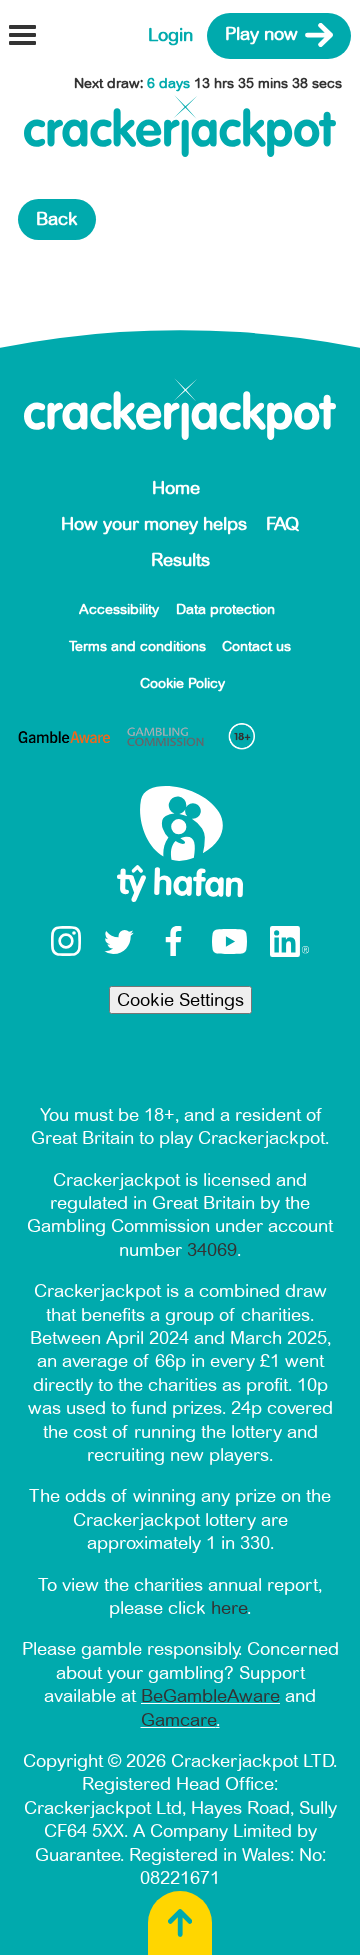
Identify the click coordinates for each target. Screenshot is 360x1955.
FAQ (282, 524)
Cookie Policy (182, 683)
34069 (212, 1250)
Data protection (225, 609)
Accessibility (119, 609)
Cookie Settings (180, 1000)
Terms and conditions (137, 646)
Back (57, 219)
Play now (261, 35)
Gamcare (178, 1720)
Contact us (256, 646)
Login (170, 35)
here (229, 1608)
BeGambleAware (210, 1696)
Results (180, 560)
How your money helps (154, 524)
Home (176, 488)
